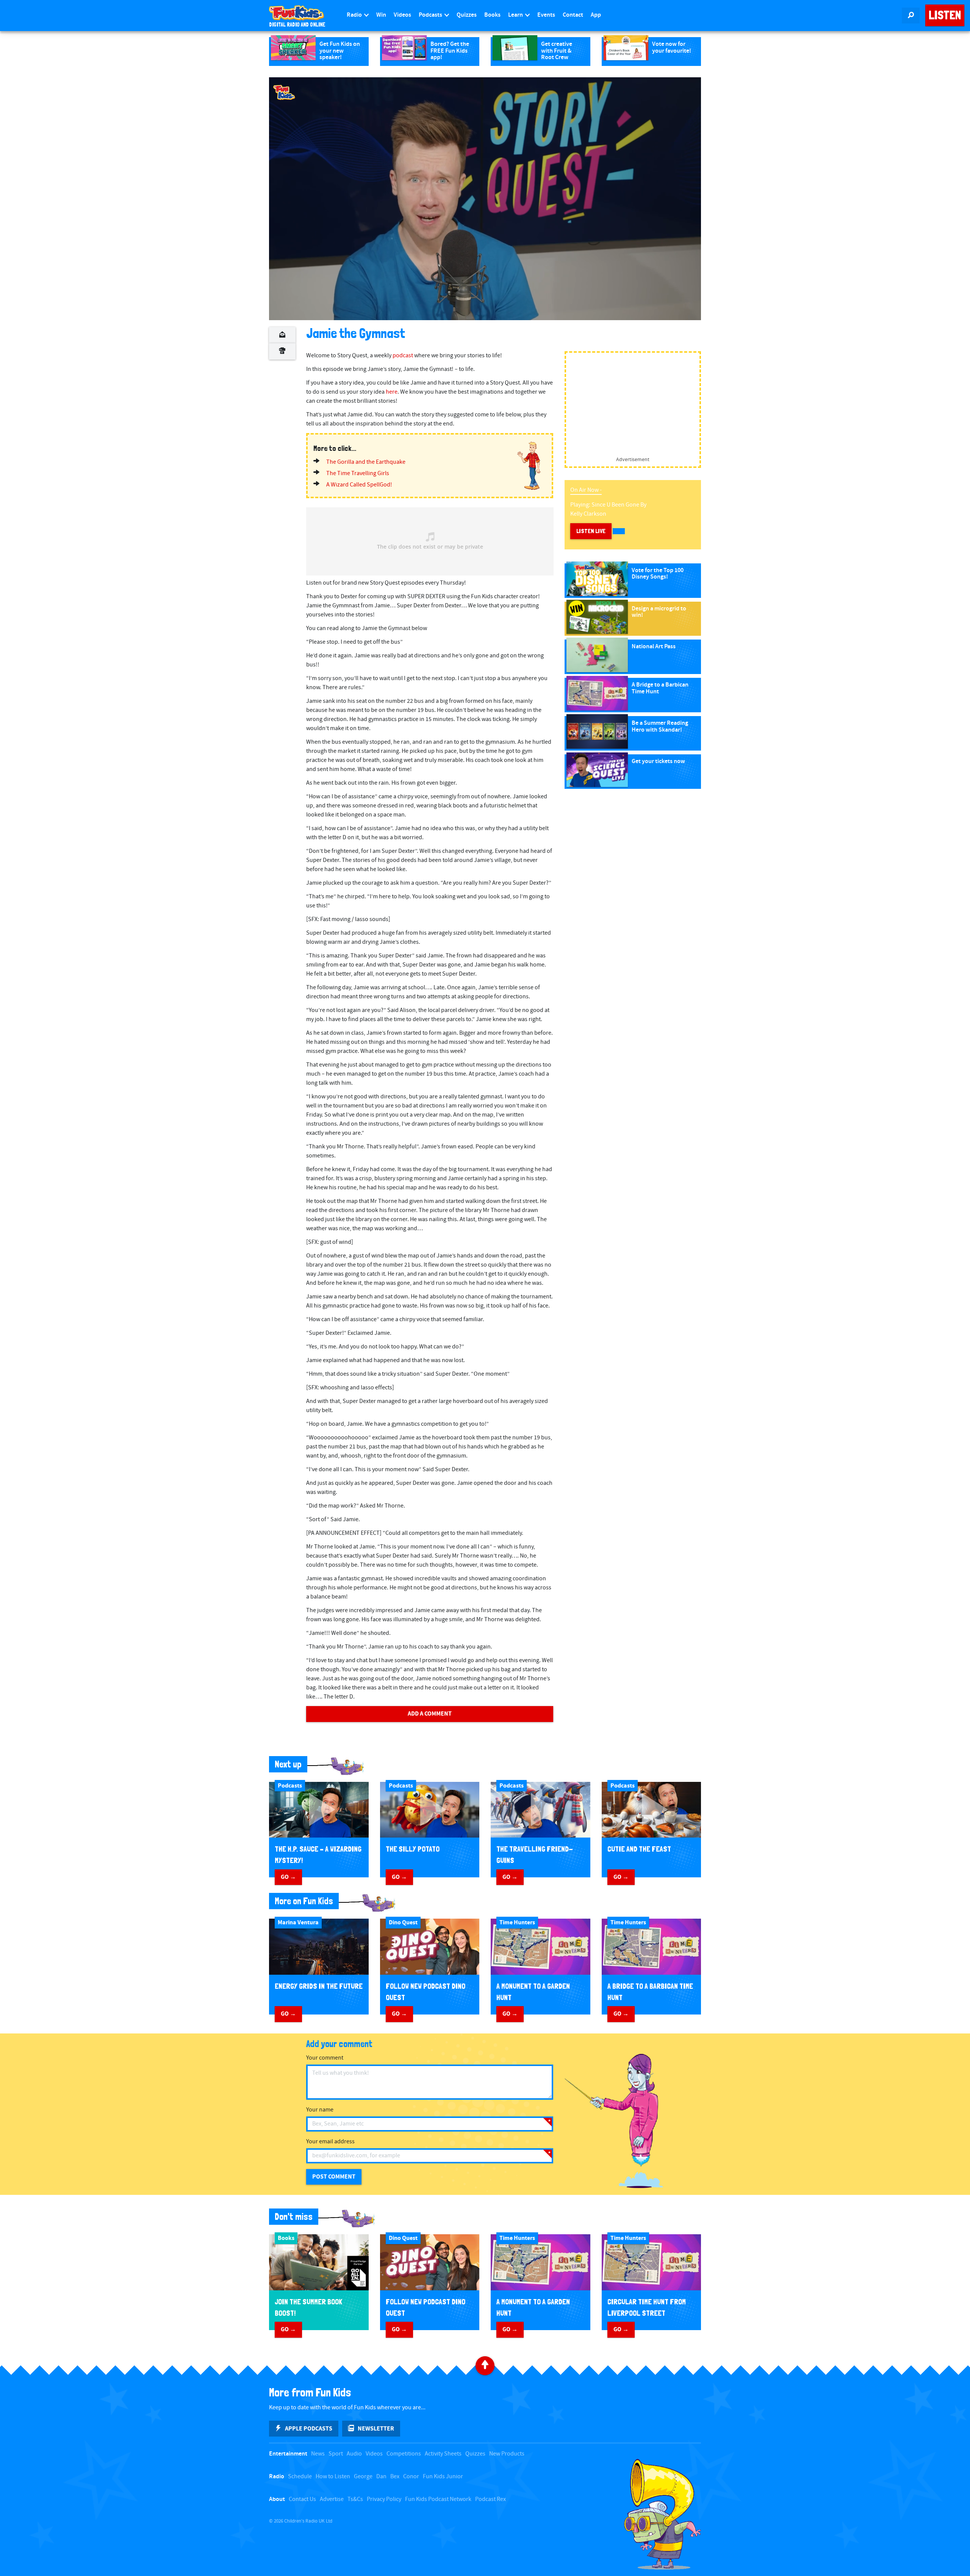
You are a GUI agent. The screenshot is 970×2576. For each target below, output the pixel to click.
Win (381, 15)
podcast (403, 356)
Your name (320, 2110)
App (596, 15)
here (392, 392)
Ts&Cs (355, 2499)
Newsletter (376, 2429)
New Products (507, 2454)
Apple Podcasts (309, 2429)
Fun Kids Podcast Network (438, 2499)
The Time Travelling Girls (358, 473)
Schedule (300, 2477)
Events (546, 15)
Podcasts (431, 15)
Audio (354, 2454)
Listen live (591, 531)
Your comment (325, 2058)
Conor (411, 2477)
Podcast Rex (490, 2499)
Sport (336, 2454)
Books (492, 15)
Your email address (330, 2142)
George (363, 2477)
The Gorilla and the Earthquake (366, 462)
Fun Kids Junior (443, 2477)
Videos (402, 15)
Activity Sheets (443, 2454)
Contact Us (302, 2499)
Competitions (404, 2454)
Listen (945, 15)
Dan (381, 2477)
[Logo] (284, 92)
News (318, 2454)
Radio (355, 15)
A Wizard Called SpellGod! (359, 485)
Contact (573, 15)
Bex (395, 2477)
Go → (288, 1877)
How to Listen (333, 2477)
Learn (516, 15)
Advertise (332, 2499)
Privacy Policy (384, 2499)
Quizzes (467, 15)
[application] (485, 199)
